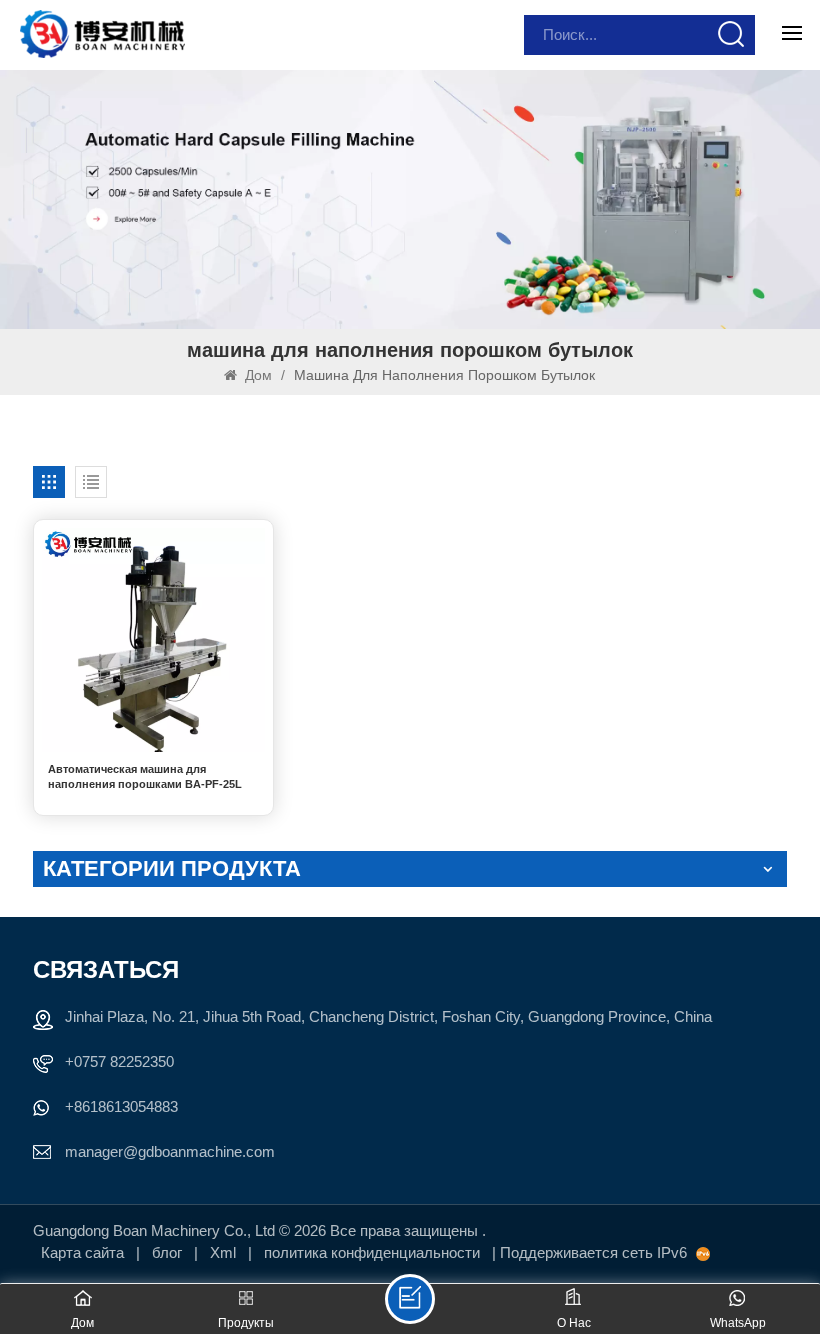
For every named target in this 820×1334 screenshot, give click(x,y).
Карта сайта (84, 1252)
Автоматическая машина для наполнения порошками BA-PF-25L (145, 776)
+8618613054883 (121, 1106)
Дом (258, 375)
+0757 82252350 (119, 1061)
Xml (223, 1252)
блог (169, 1252)
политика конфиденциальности (372, 1252)
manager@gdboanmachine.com (170, 1151)
